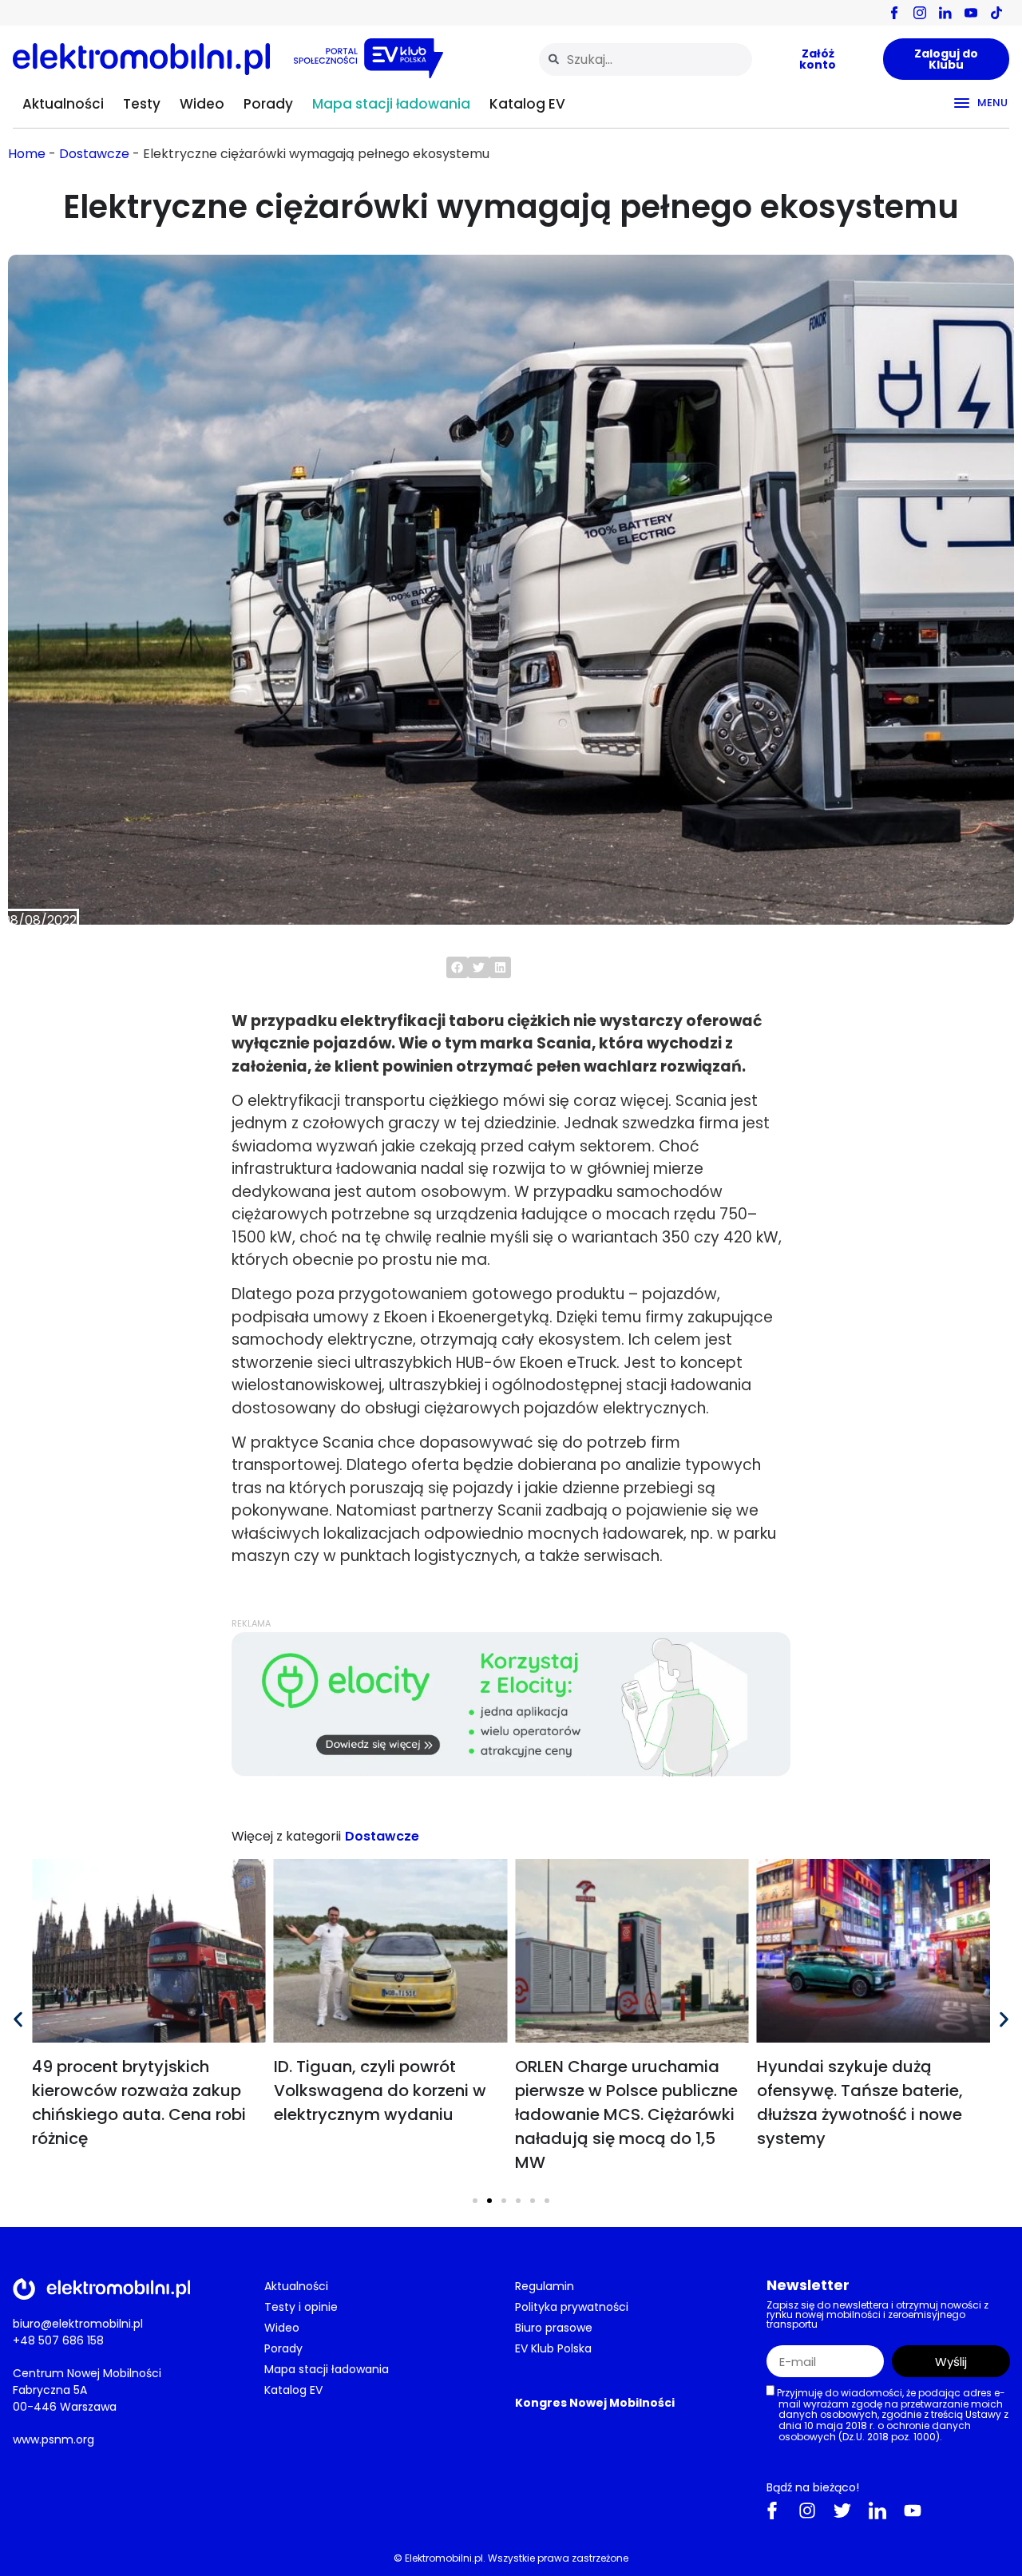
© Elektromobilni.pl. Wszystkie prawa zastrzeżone (511, 2558)
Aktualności (63, 104)
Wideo (202, 104)
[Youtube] (913, 2511)
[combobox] (646, 59)
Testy (142, 104)
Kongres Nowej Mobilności (595, 2403)
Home (27, 154)
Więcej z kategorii (286, 1836)
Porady (268, 104)
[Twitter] (842, 2511)
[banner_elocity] (511, 1772)
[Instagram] (807, 2511)
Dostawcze (94, 154)
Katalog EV (527, 104)
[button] (457, 967)
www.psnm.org (53, 2439)
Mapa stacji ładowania (391, 104)
